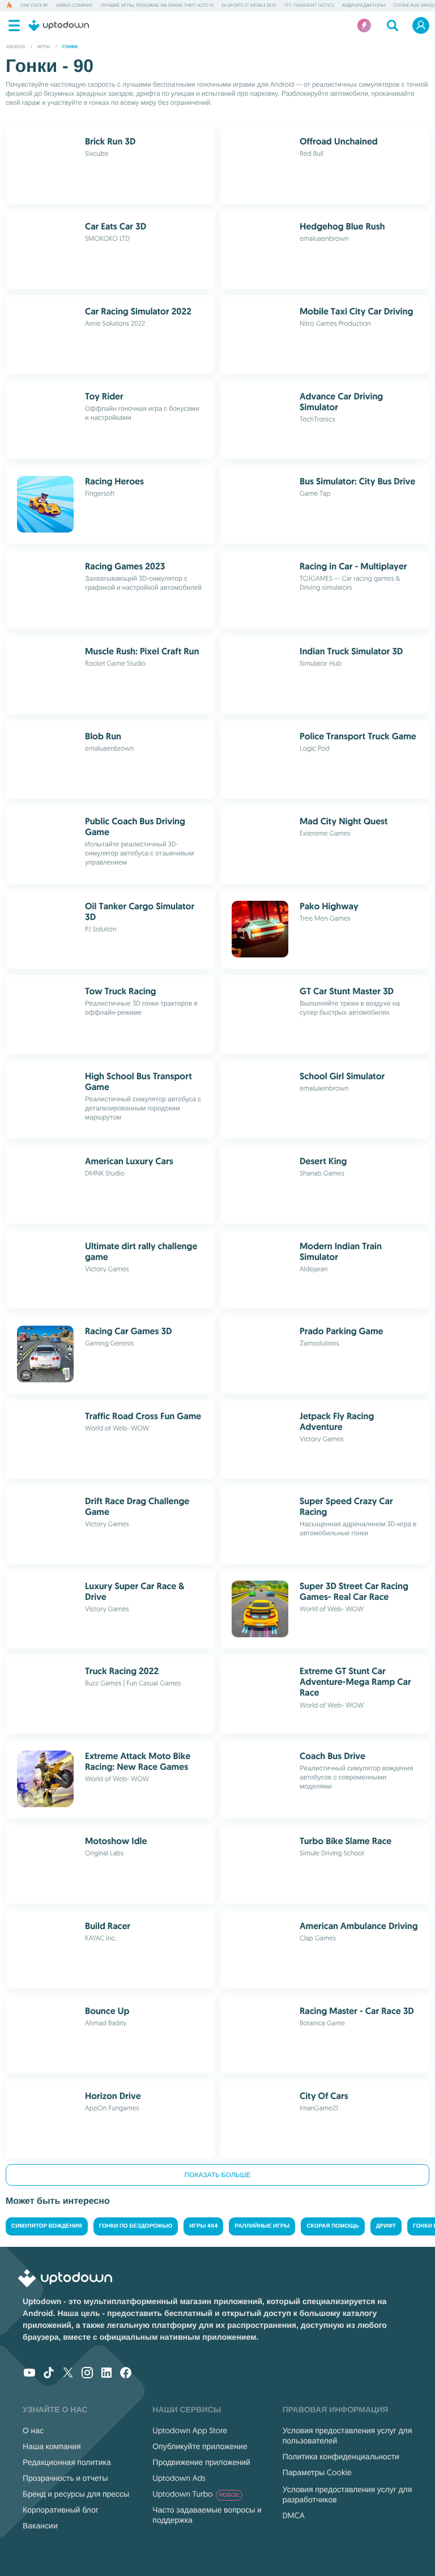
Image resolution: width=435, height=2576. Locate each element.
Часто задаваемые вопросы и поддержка (207, 2515)
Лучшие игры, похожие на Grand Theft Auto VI (157, 6)
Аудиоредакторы (364, 6)
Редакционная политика (67, 2462)
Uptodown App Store (190, 2430)
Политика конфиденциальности (341, 2456)
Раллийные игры (262, 2226)
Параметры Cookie (317, 2472)
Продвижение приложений (201, 2462)
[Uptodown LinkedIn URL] (106, 2374)
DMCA (294, 2515)
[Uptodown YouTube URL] (29, 2374)
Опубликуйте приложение (200, 2446)
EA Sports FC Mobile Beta (249, 6)
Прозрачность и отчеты (65, 2478)
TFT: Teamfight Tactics (309, 6)
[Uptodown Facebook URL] (126, 2374)
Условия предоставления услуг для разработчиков (347, 2494)
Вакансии (40, 2526)
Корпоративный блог (61, 2510)
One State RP (34, 6)
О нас (33, 2430)
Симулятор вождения (47, 2226)
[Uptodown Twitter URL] (68, 2374)
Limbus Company (74, 6)
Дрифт (386, 2226)
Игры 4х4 (203, 2226)
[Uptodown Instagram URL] (87, 2374)
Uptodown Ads (179, 2478)
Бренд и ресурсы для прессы (76, 2494)
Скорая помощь (332, 2226)
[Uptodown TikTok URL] (49, 2374)
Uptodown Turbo (196, 2494)
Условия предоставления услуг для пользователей (347, 2436)
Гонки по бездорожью (136, 2226)
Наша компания (52, 2446)
